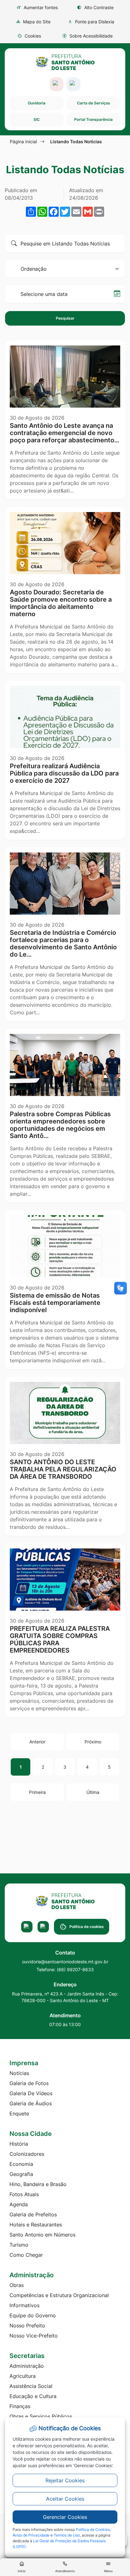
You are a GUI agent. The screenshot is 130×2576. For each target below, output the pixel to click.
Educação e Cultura (33, 2396)
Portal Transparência (93, 119)
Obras (17, 2285)
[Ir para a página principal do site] (65, 62)
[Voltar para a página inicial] (65, 1901)
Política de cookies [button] (87, 1927)
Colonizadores (27, 2154)
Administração (27, 2366)
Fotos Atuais (24, 2194)
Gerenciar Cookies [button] (65, 2517)
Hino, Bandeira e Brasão (38, 2184)
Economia (21, 2164)
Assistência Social (31, 2386)
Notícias (19, 2073)
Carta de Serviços (94, 103)
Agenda (19, 2204)
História (19, 2144)
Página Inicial (23, 141)
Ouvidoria (37, 103)
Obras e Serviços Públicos (41, 2416)
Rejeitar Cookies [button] (65, 2480)
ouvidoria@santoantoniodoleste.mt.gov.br (65, 1962)
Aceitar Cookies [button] (65, 2499)
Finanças (20, 2406)
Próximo (93, 1742)
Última (93, 1792)
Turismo (19, 2245)
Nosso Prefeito (27, 2325)
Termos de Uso (67, 2535)
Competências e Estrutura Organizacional (59, 2295)
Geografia (21, 2174)
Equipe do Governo (33, 2315)
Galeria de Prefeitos (33, 2214)
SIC (37, 119)
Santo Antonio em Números (42, 2235)
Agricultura (23, 2376)
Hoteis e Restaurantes (36, 2225)
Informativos (24, 2305)
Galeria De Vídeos (31, 2093)
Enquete (19, 2113)
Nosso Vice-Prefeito (34, 2336)
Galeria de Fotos (29, 2083)
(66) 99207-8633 (75, 1969)
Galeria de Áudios (31, 2103)
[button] (29, 36)
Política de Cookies (93, 2529)
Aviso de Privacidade (31, 2535)
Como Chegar (26, 2255)
